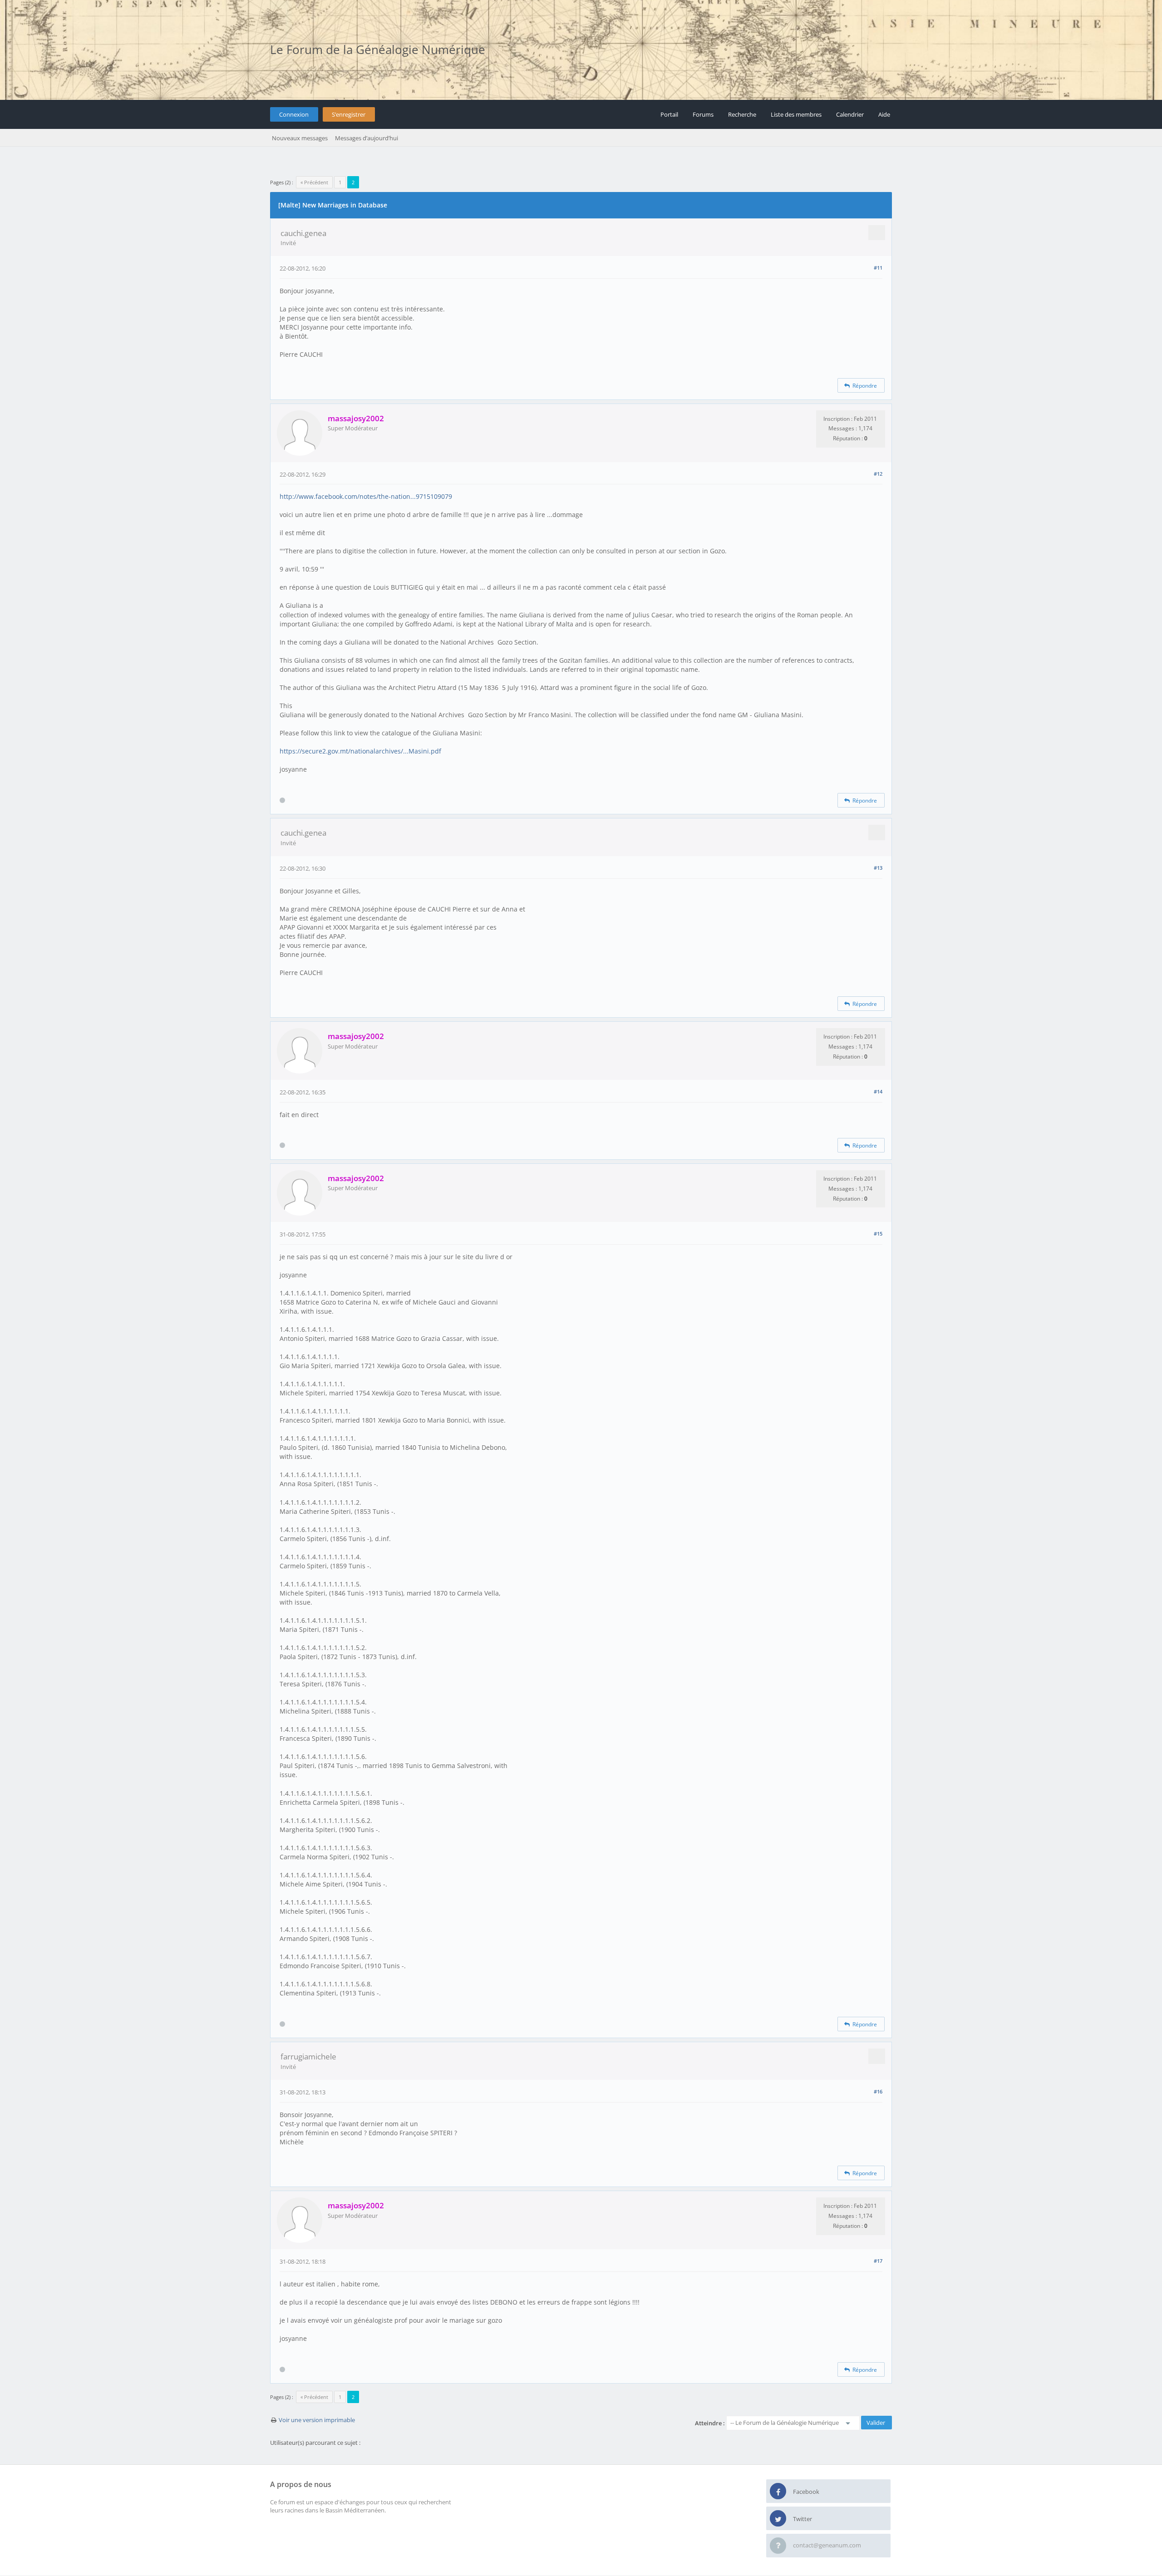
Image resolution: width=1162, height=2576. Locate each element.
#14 (878, 1091)
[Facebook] (778, 2492)
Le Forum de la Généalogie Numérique (378, 49)
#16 (878, 2091)
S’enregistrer (349, 114)
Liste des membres (796, 114)
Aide (884, 114)
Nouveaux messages (300, 138)
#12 (878, 474)
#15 (878, 1234)
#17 (878, 2261)
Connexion (294, 114)
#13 (878, 868)
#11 (878, 268)
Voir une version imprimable (317, 2420)
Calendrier (850, 114)
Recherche (742, 114)
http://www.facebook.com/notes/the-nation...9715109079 (366, 496)
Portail (669, 114)
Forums (703, 114)
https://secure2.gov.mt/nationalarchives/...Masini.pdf (360, 751)
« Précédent (314, 182)
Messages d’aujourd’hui (367, 138)
